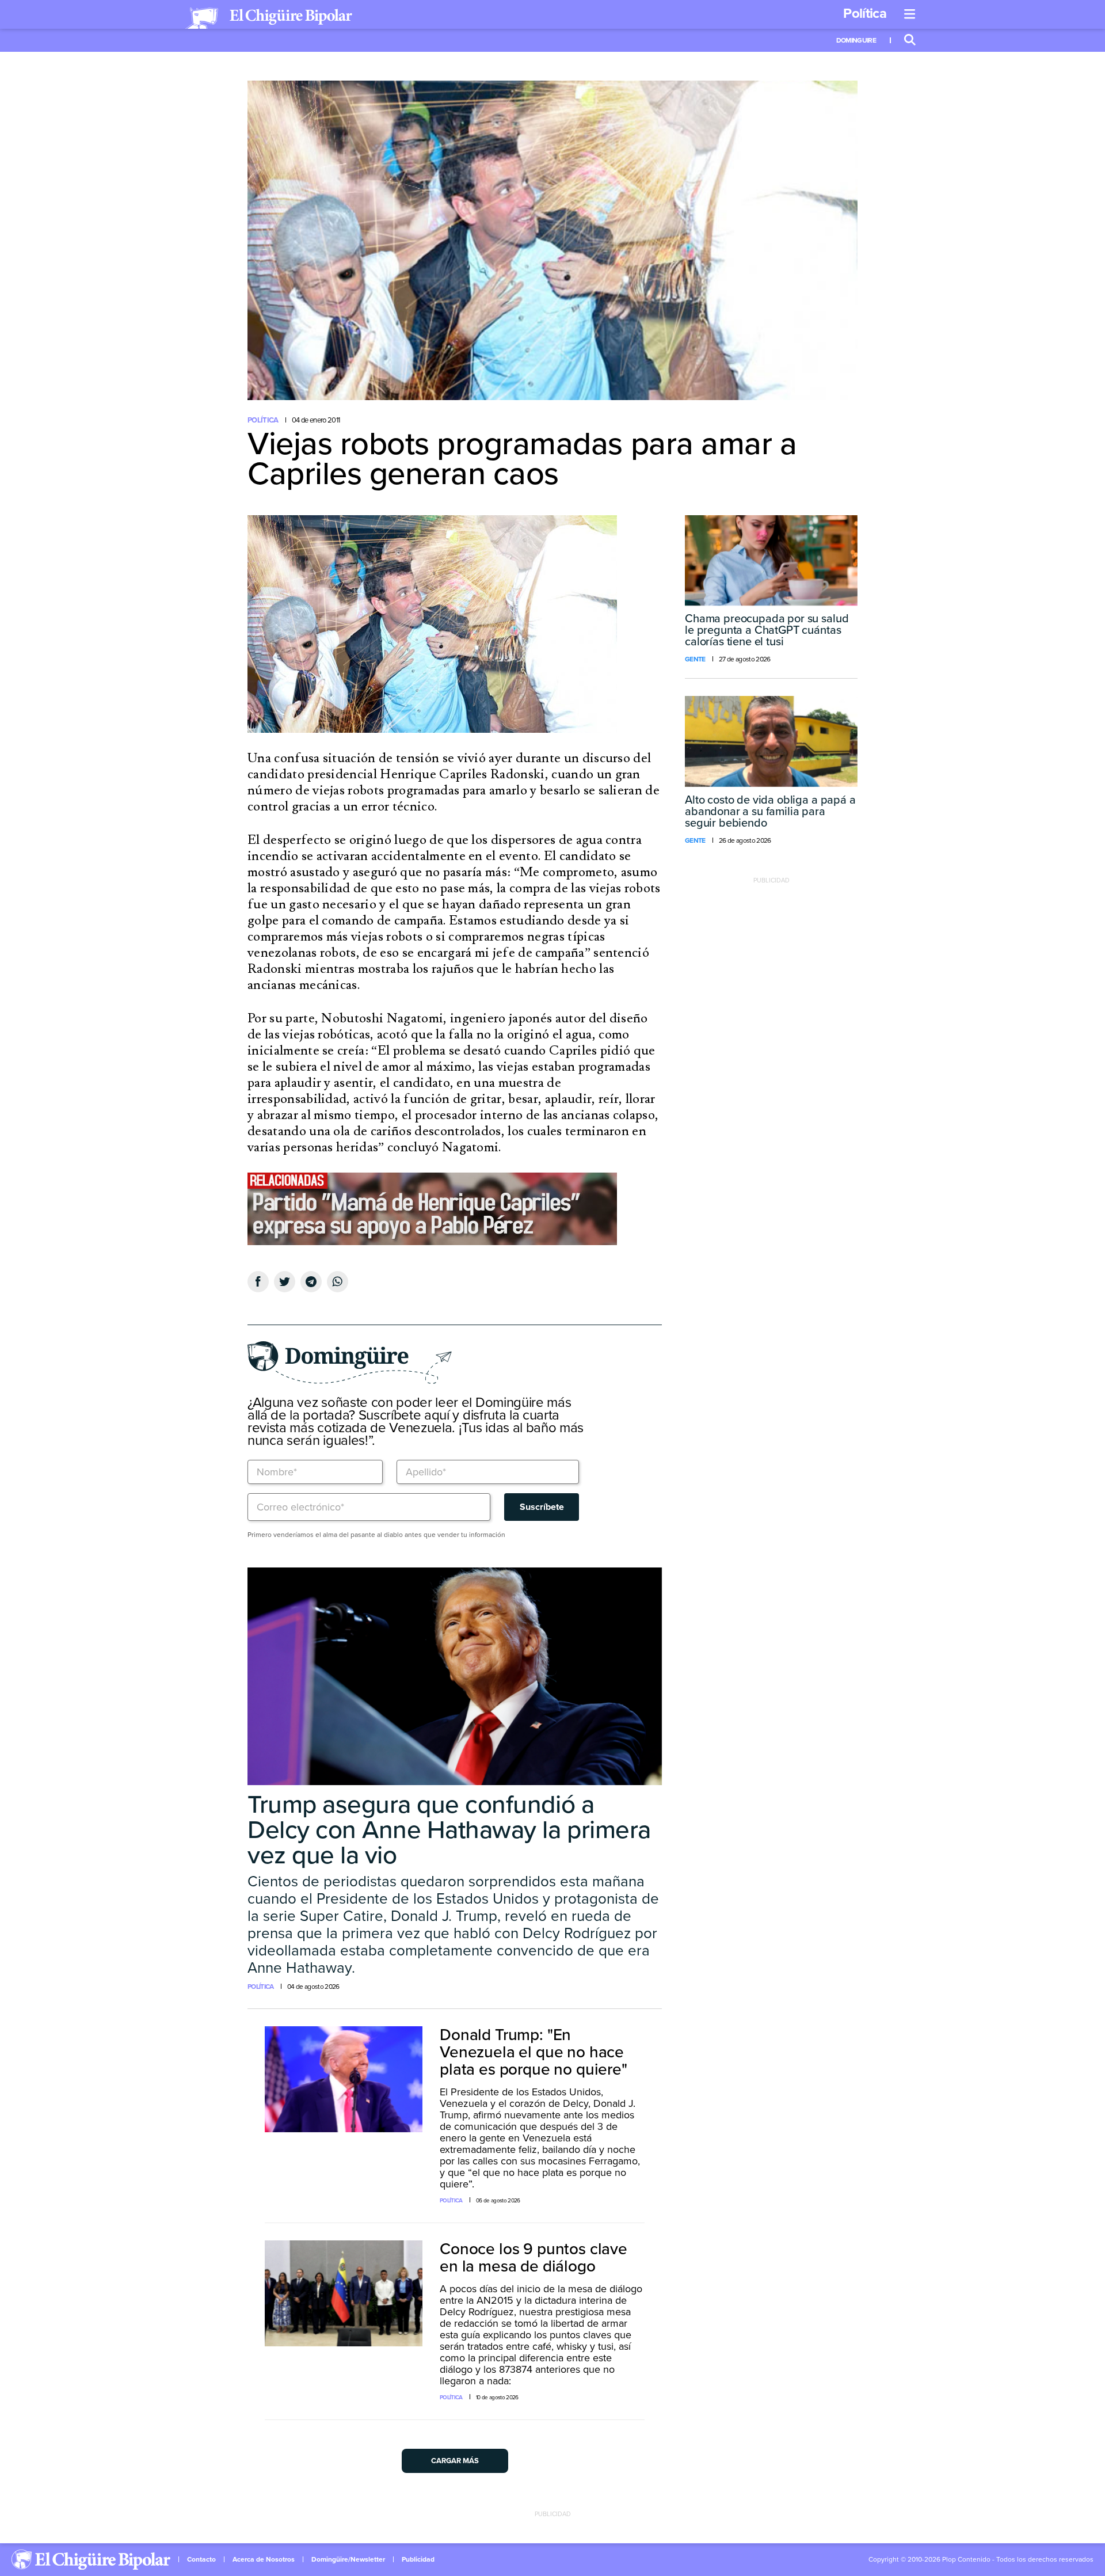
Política (865, 14)
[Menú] (910, 14)
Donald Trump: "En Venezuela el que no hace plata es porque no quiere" (534, 2052)
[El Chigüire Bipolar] (269, 18)
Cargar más (455, 2461)
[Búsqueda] (910, 40)
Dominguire (856, 40)
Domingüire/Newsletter (348, 2559)
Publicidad (418, 2559)
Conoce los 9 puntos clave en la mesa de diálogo (534, 2258)
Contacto (201, 2559)
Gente (695, 659)
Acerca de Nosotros (264, 2559)
